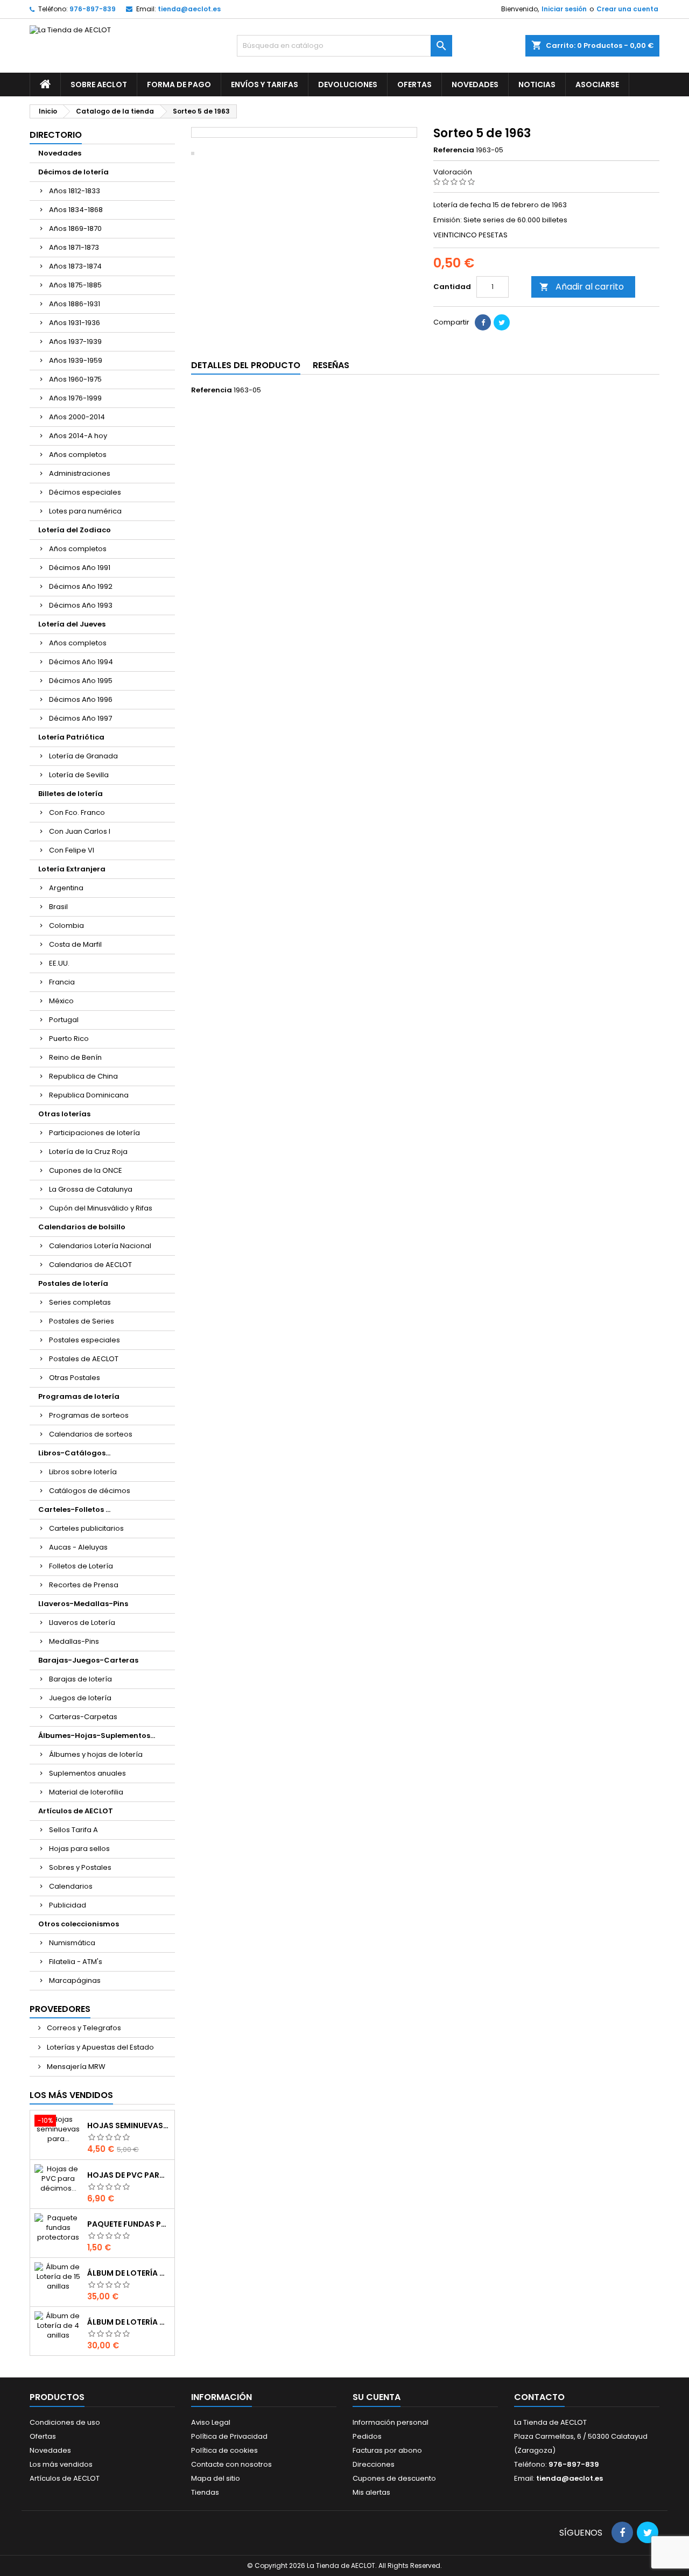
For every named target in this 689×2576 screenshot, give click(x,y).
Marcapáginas (75, 1980)
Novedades (475, 85)
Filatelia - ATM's (76, 1962)
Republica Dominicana (89, 1095)
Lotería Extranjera (72, 869)
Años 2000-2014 (77, 417)
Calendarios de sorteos (91, 1434)
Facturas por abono (387, 2450)
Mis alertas (371, 2492)
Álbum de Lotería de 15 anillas (129, 2273)
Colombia (66, 925)
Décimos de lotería (73, 172)
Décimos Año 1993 (81, 605)
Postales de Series (82, 1321)
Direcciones (374, 2464)
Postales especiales (85, 1340)
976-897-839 (93, 9)
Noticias (537, 85)
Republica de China (83, 1076)
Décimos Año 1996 (81, 699)
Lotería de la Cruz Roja (88, 1152)
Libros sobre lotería (83, 1472)
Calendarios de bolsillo (82, 1227)
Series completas (80, 1302)
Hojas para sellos (79, 1849)
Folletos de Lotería (81, 1566)
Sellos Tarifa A (73, 1830)
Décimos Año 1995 (81, 681)
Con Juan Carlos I (80, 831)
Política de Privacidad (229, 2436)
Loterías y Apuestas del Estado (100, 2047)
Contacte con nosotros (231, 2464)
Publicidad (68, 1905)
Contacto (539, 2397)
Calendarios (71, 1886)
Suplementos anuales (87, 1773)
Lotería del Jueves (72, 624)
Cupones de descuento (394, 2478)
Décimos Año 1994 (81, 662)
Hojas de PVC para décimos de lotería (129, 2175)
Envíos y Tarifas (265, 85)
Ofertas (414, 85)
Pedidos (367, 2436)
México (61, 1001)
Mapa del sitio (216, 2478)
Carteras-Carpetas (83, 1717)
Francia (62, 982)
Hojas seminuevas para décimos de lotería (129, 2125)
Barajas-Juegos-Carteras (88, 1660)
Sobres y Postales (80, 1867)
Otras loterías (64, 1114)
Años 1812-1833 (75, 191)
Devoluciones (348, 85)
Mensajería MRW (75, 2067)
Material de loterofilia (86, 1792)
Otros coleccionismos (79, 1924)
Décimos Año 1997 (80, 718)
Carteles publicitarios (86, 1528)
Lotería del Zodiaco (75, 530)
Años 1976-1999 (75, 398)
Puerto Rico (69, 1039)
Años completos (78, 455)
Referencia (454, 150)
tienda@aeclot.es (189, 9)
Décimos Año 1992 (81, 586)
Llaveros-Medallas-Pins (83, 1604)
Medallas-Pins (74, 1641)
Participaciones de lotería (94, 1133)
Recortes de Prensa (84, 1585)
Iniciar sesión (564, 9)
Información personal (391, 2422)
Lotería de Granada (83, 756)
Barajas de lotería (80, 1679)
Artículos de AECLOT (76, 1811)
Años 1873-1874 (75, 266)
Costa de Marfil (75, 944)
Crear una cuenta (627, 9)
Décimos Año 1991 (80, 568)
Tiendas (205, 2492)
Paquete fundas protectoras (129, 2224)
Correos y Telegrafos (83, 2028)
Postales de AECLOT (84, 1359)
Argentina (66, 888)
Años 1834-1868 (76, 210)
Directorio (56, 135)
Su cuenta (377, 2397)
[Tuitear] (502, 322)
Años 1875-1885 (75, 285)
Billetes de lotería (71, 794)
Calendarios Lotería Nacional (100, 1246)
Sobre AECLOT (99, 85)
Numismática (72, 1943)
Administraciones (80, 473)
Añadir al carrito (582, 287)
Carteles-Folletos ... (74, 1509)
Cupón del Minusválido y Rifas (101, 1208)
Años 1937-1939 (75, 342)
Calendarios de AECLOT (90, 1265)
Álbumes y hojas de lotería (96, 1754)
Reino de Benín (75, 1057)
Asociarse (597, 85)
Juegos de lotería (80, 1698)
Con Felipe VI (72, 850)
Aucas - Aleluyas (78, 1547)
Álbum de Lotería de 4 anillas (129, 2322)
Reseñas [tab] (331, 365)
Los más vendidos (71, 2095)
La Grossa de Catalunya (91, 1189)
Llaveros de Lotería (82, 1623)
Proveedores (60, 2009)
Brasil (58, 907)
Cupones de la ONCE (86, 1170)
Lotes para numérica (85, 511)
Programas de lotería (79, 1396)
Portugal (64, 1020)
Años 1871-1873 (74, 247)
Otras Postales (75, 1378)
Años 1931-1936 (75, 323)
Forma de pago (179, 85)
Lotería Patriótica (71, 737)
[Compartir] (483, 322)
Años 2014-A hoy (78, 436)
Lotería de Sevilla (79, 775)
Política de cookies (224, 2450)
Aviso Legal (211, 2422)
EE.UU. (59, 963)
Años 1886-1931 (75, 304)
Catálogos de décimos (90, 1491)
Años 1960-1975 (75, 379)
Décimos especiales (85, 492)
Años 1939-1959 (76, 360)
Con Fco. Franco (77, 812)
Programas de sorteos (89, 1415)
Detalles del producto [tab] (246, 365)
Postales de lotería (73, 1283)
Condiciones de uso (65, 2422)
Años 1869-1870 (75, 228)
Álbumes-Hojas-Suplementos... (97, 1736)
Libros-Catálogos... (74, 1453)
